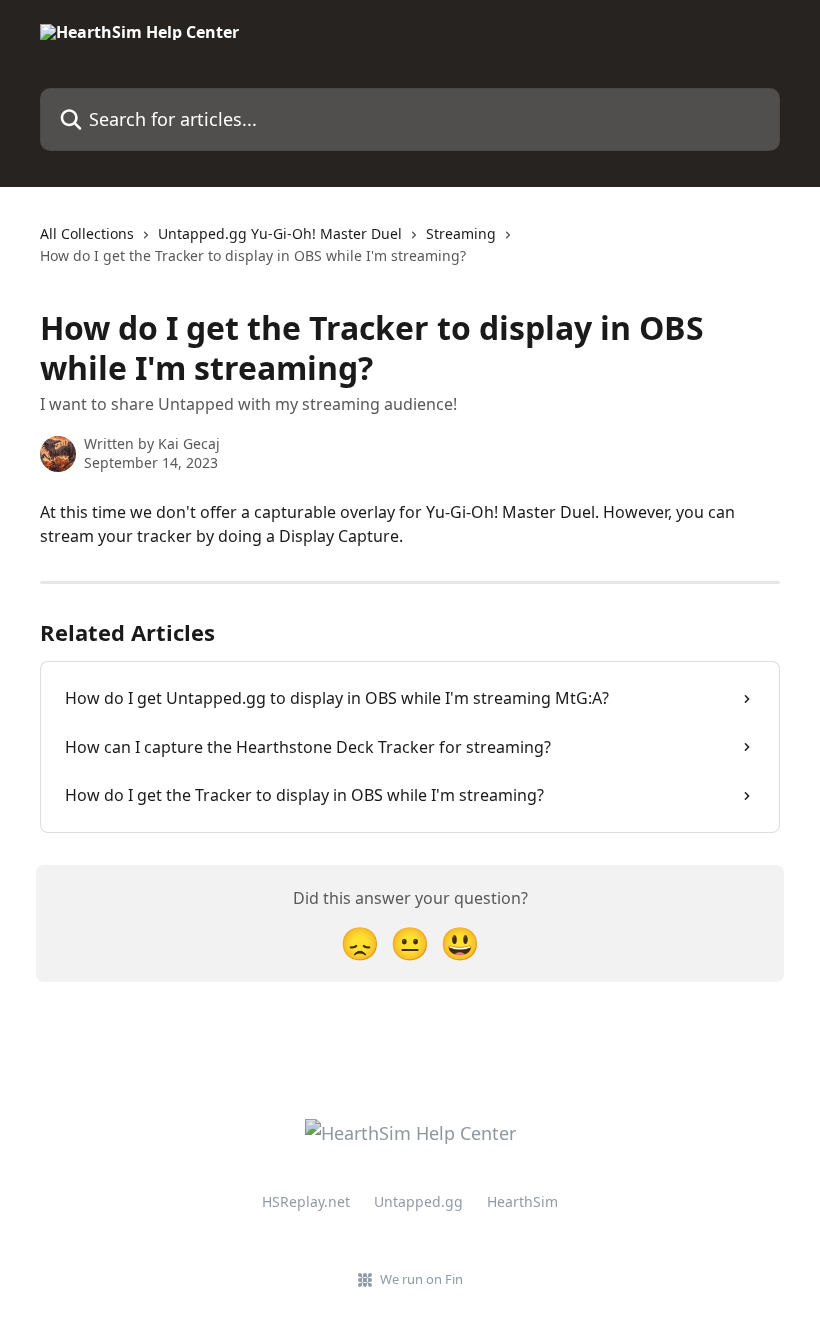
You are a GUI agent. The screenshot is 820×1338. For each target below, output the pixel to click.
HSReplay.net (306, 1201)
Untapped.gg (418, 1201)
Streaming (461, 233)
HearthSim (522, 1201)
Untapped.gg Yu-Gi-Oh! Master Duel (280, 233)
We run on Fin (421, 1279)
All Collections (87, 233)
